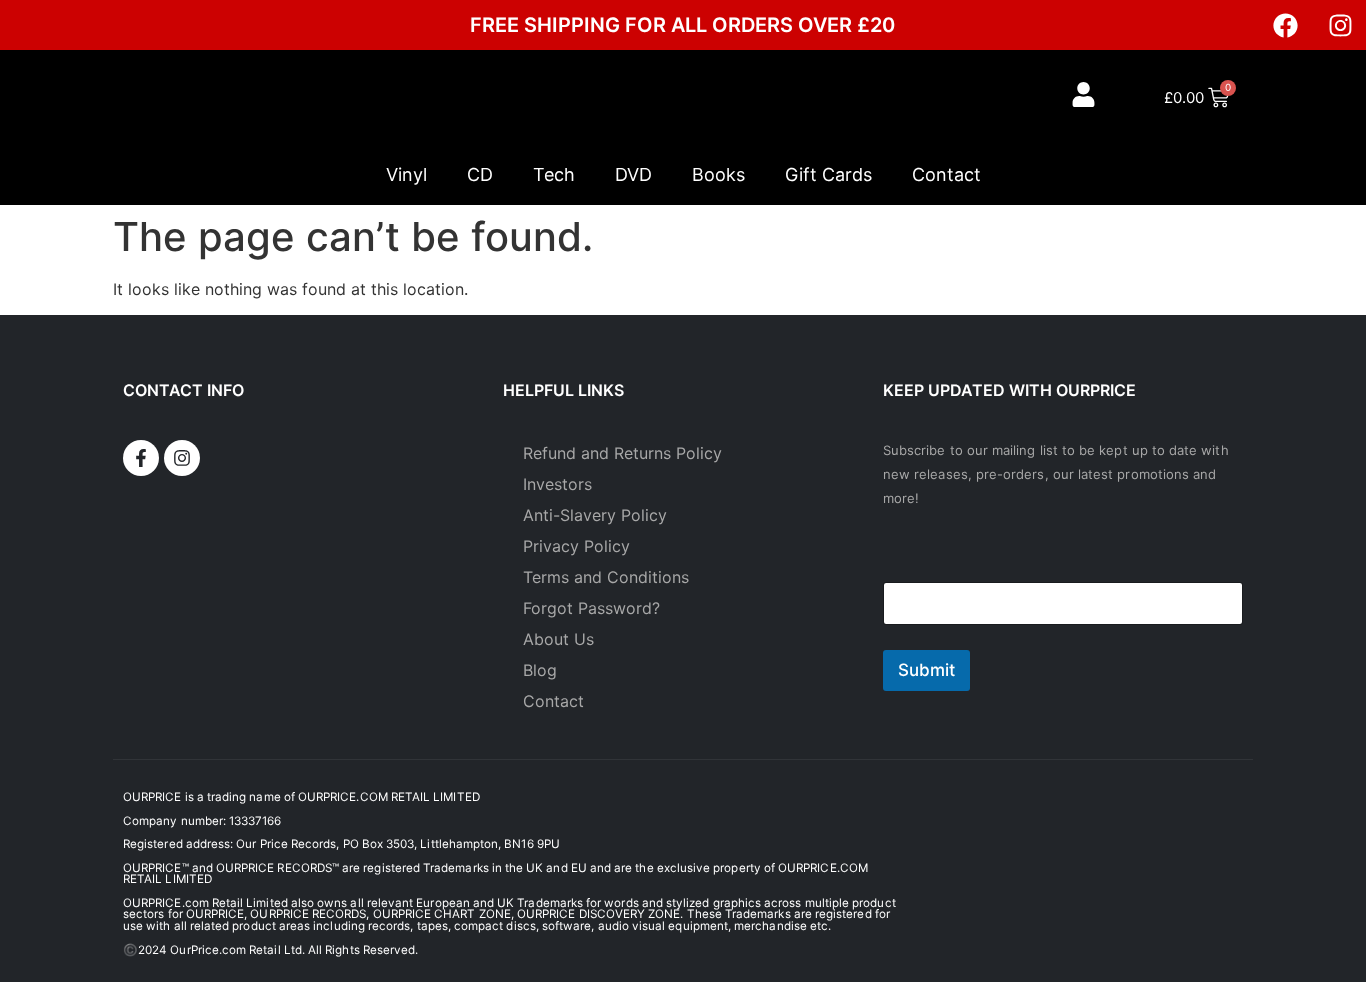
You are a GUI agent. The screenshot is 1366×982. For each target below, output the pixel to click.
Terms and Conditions (606, 577)
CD (480, 174)
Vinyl (406, 174)
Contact (946, 174)
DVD (633, 174)
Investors (557, 484)
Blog (540, 670)
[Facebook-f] (141, 458)
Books (718, 174)
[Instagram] (1341, 25)
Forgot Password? (591, 608)
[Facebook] (1286, 25)
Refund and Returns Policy (622, 453)
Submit (926, 670)
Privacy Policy (576, 546)
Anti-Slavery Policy (595, 515)
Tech (554, 174)
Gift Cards (828, 174)
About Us (558, 639)
